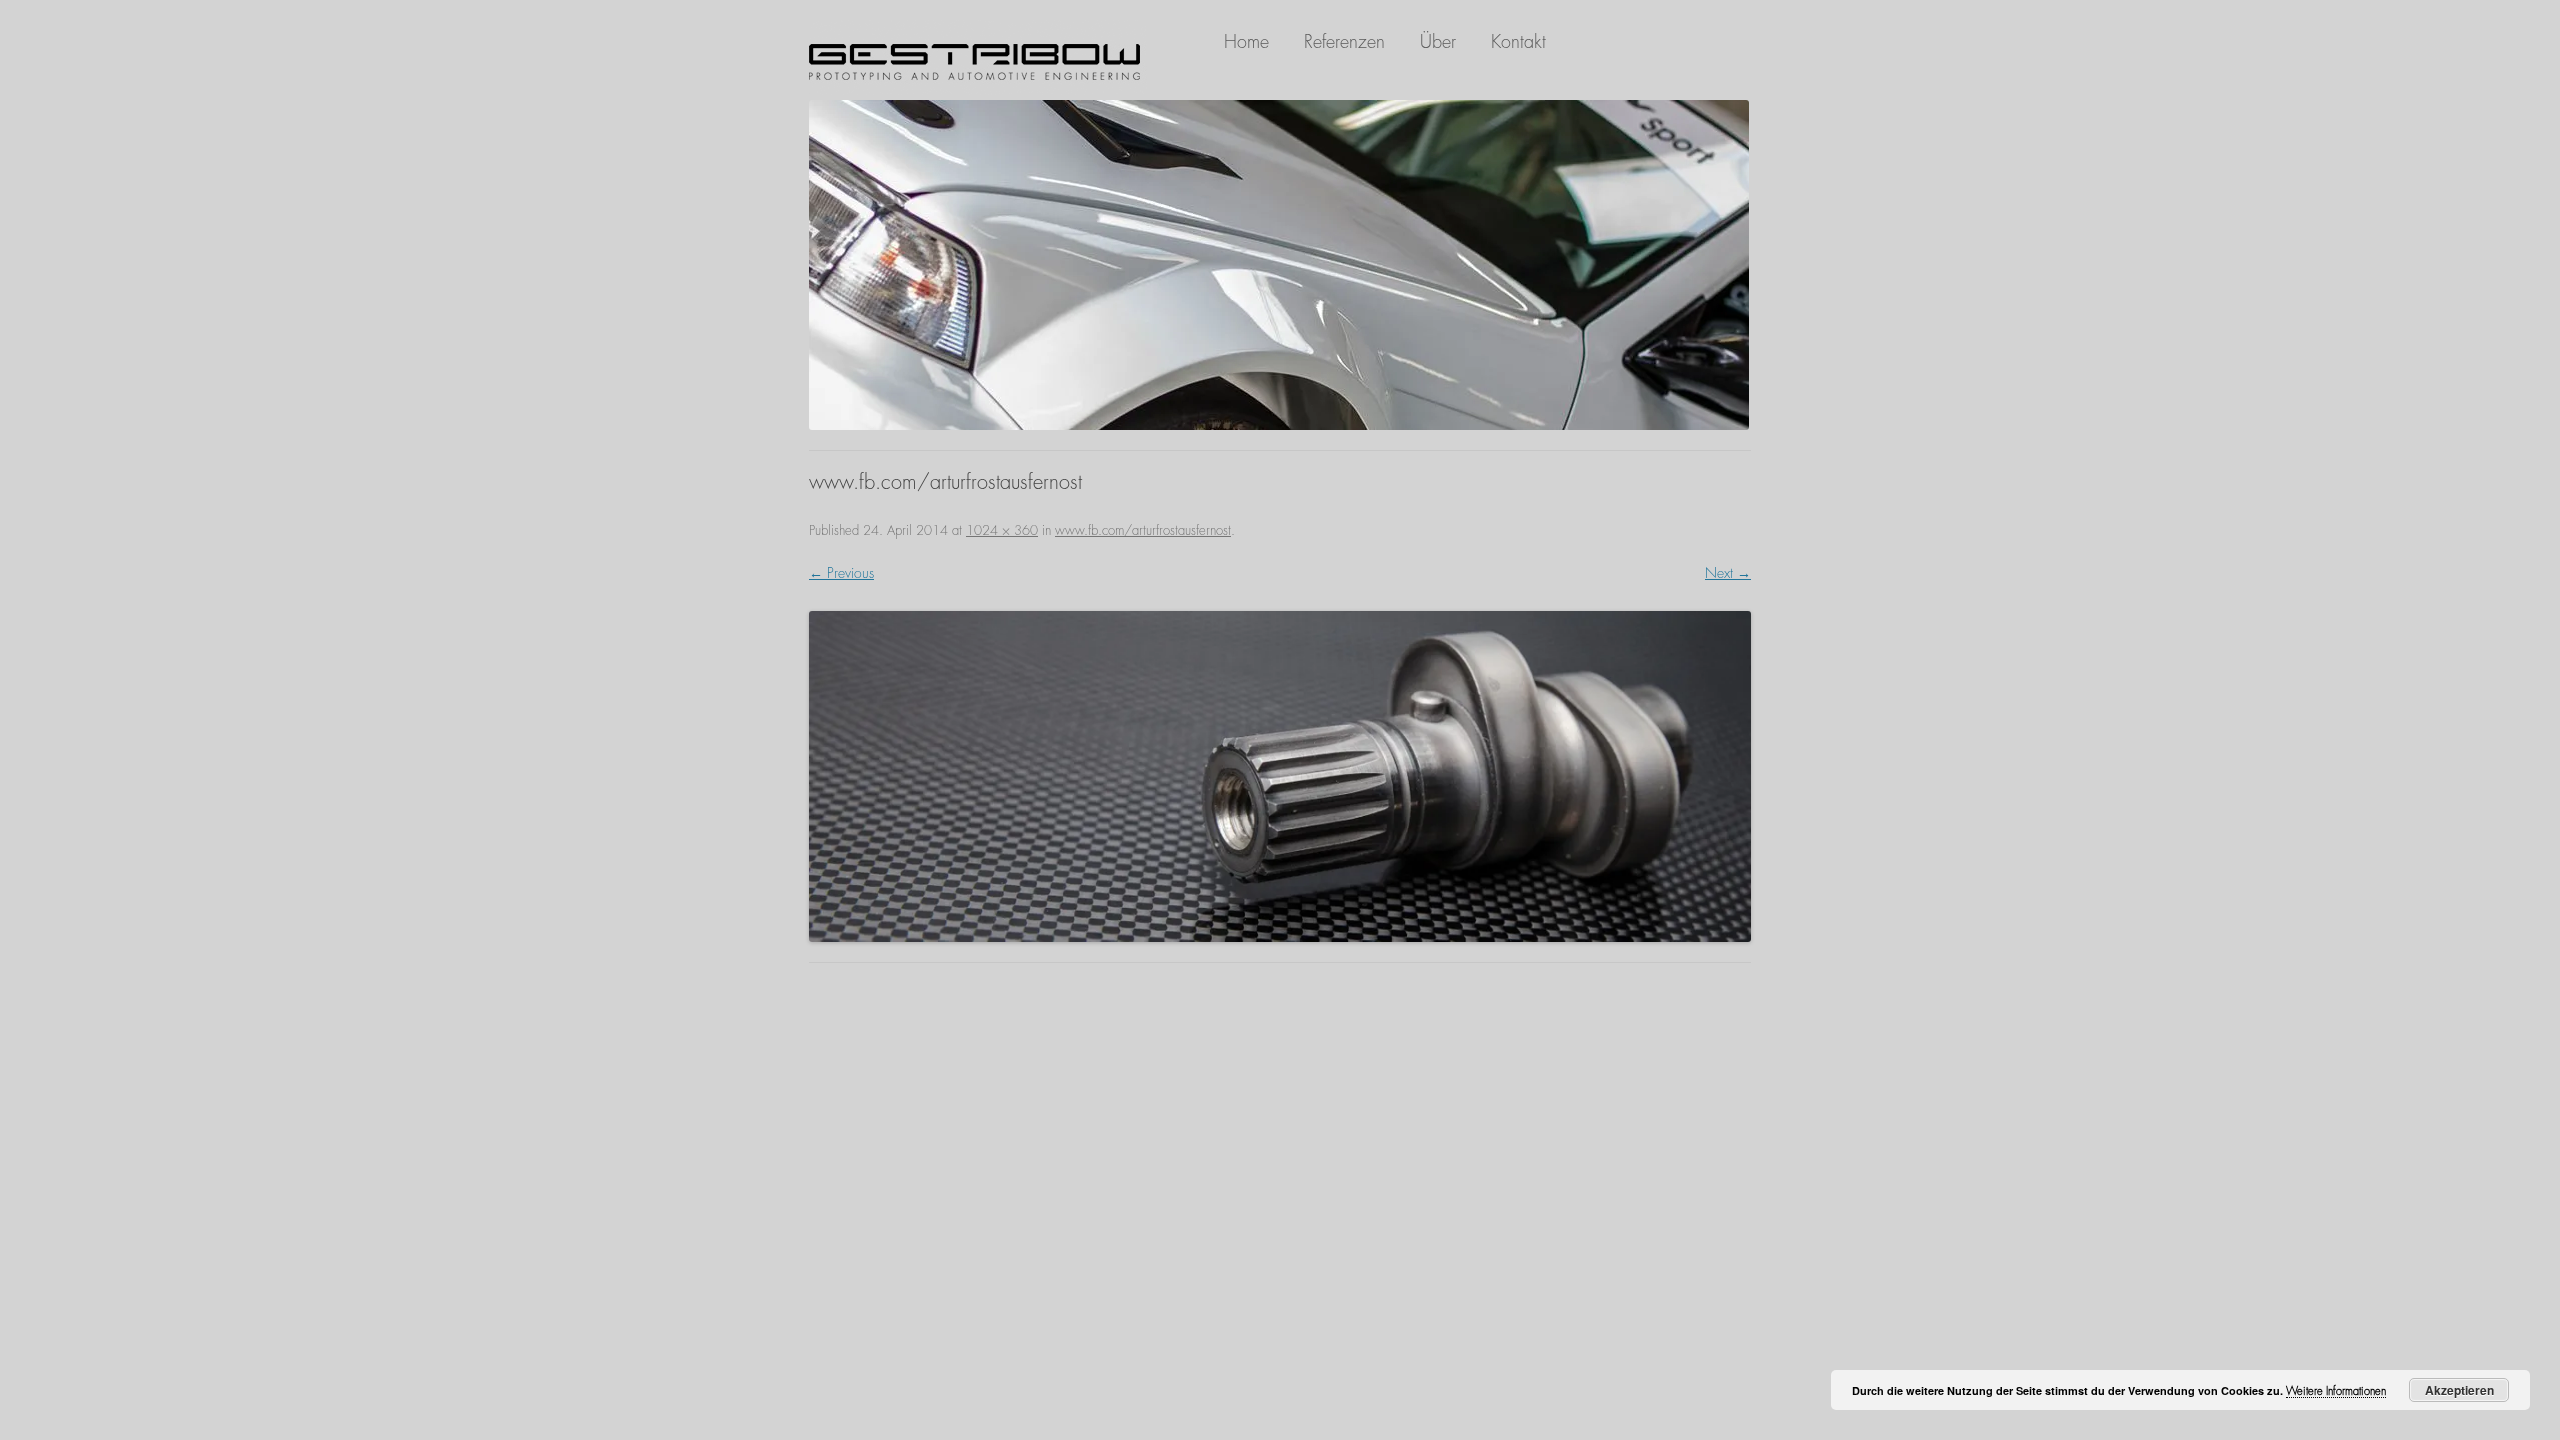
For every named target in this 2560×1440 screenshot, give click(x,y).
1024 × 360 (1002, 530)
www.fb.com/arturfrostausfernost (1143, 530)
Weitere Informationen (2336, 1391)
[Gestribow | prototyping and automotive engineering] (978, 61)
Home (1246, 42)
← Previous (841, 573)
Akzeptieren (2459, 1390)
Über (1438, 42)
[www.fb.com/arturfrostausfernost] (1280, 776)
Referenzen (1344, 42)
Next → (1728, 573)
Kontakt (1518, 42)
